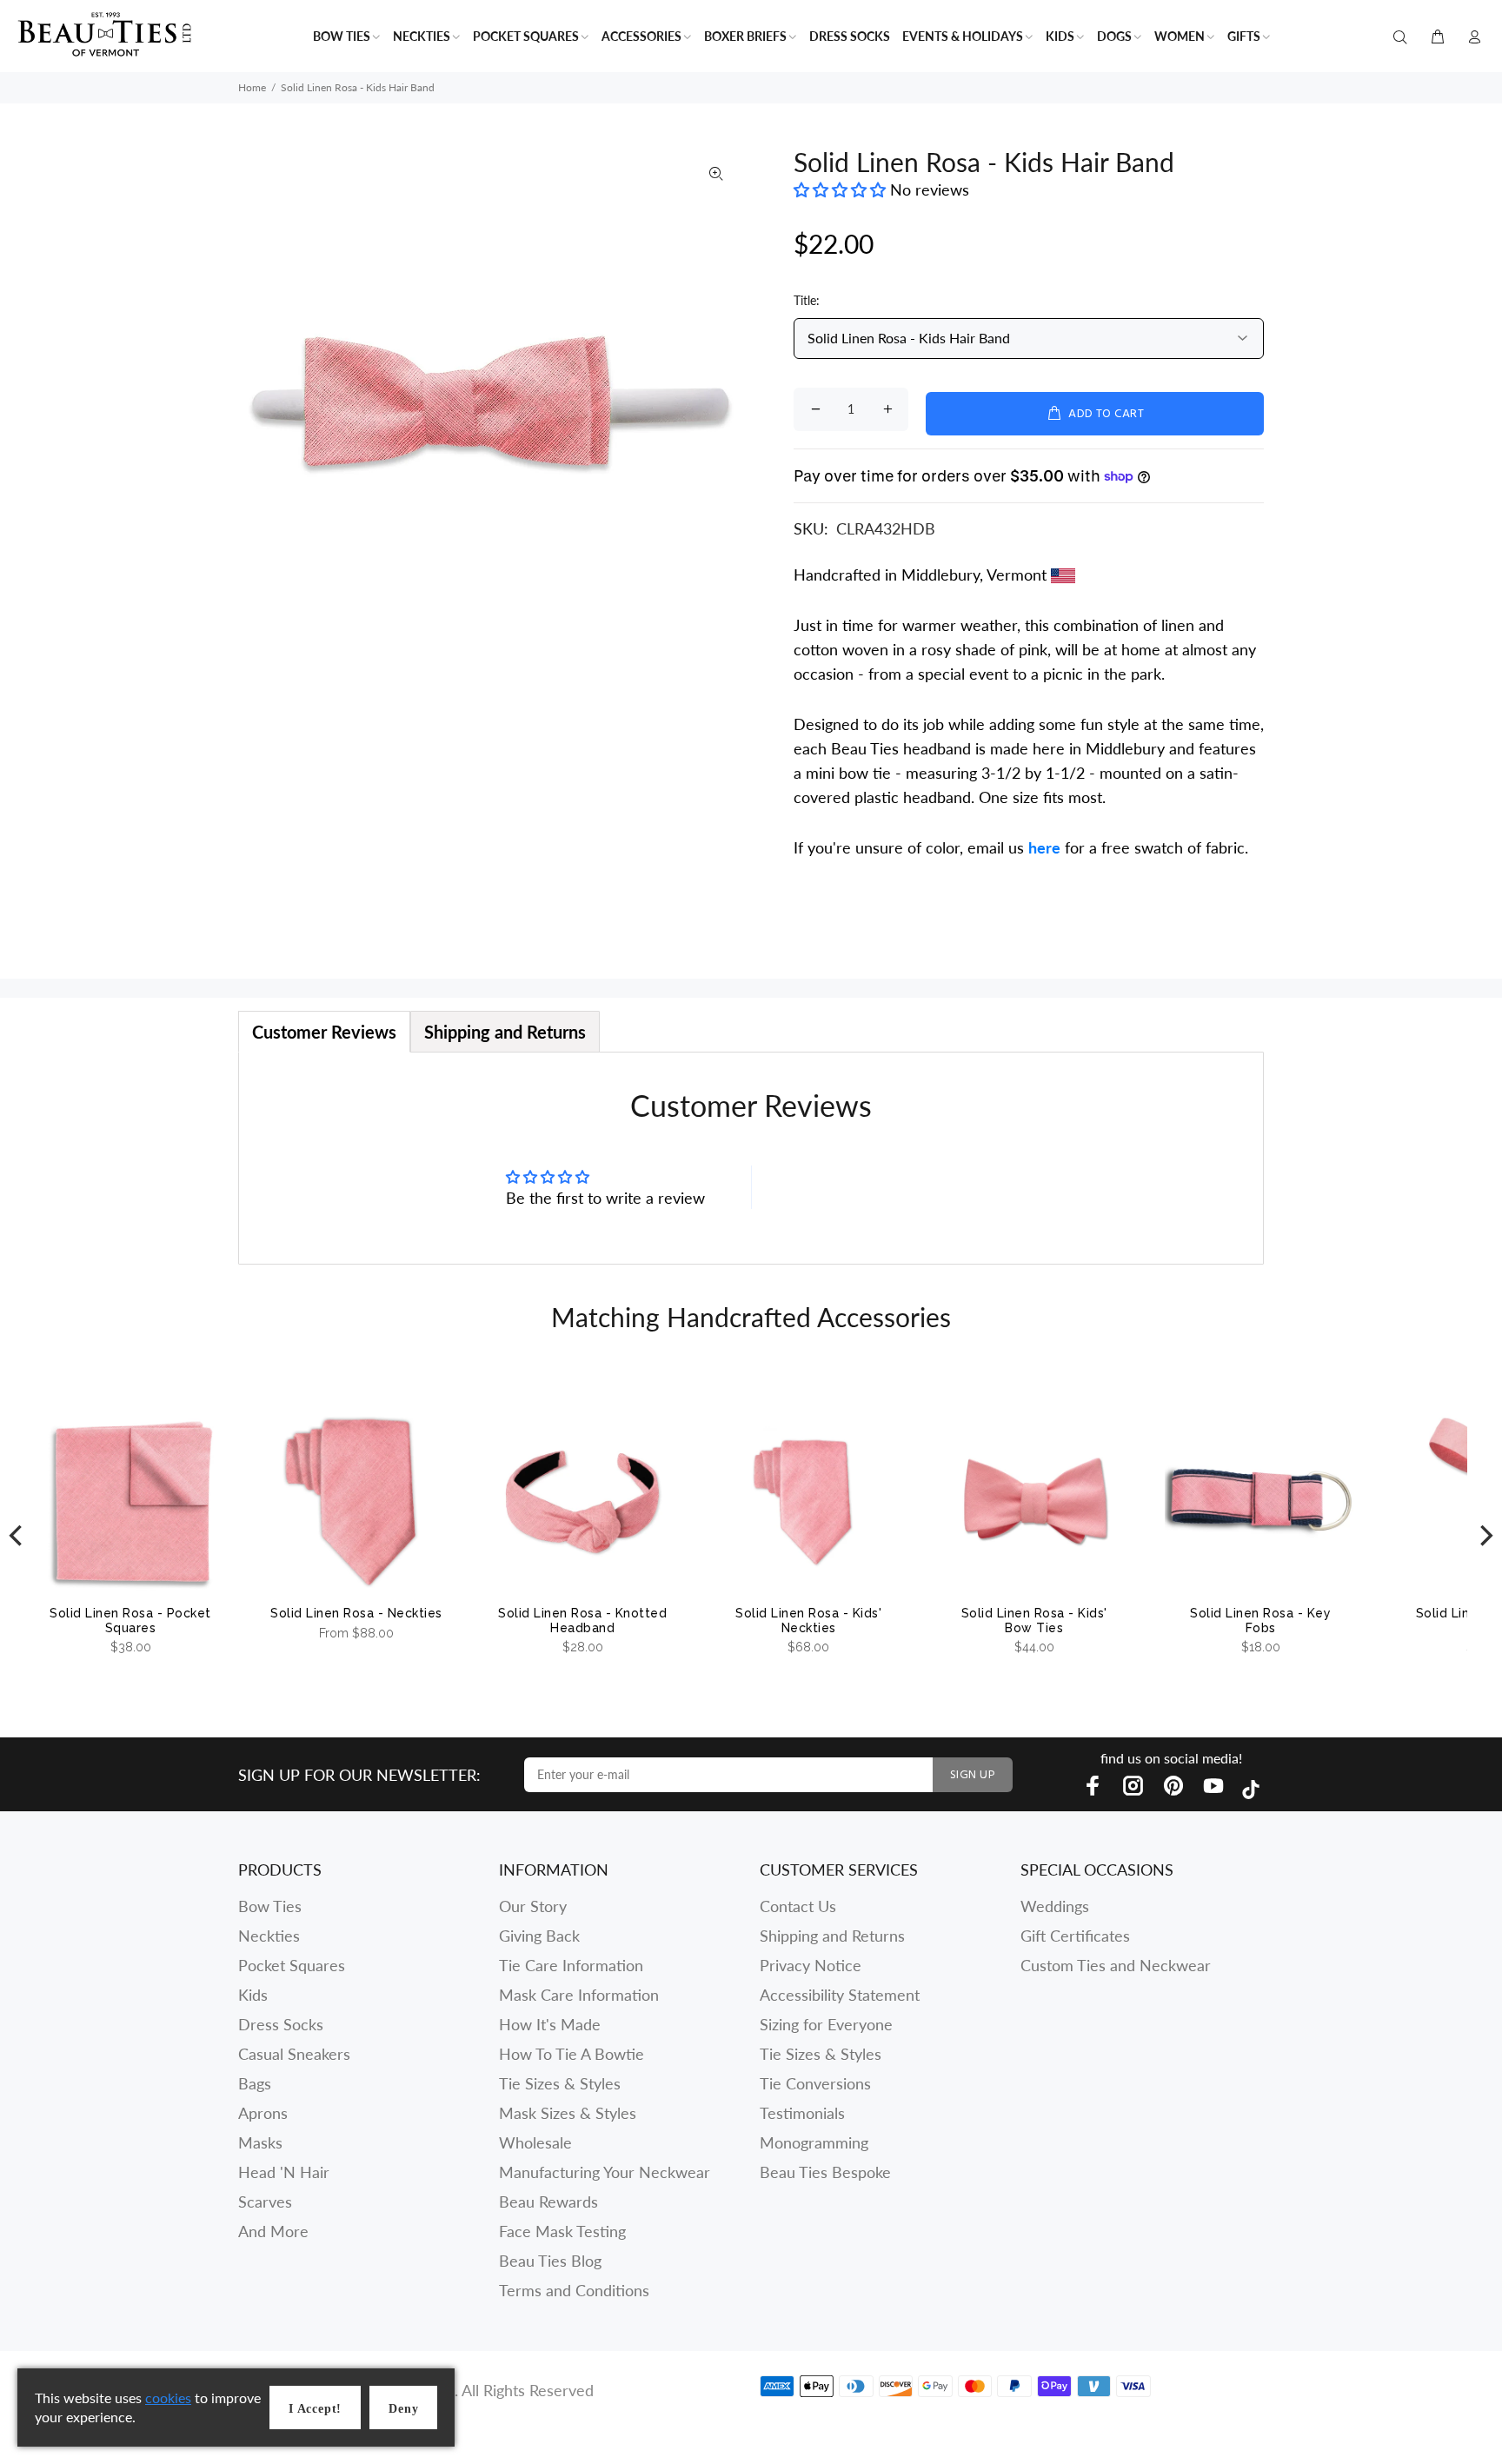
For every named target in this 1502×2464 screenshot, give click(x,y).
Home (252, 87)
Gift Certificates (1075, 1936)
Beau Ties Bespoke (825, 2172)
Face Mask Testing (562, 2231)
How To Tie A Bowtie (572, 2054)
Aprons (263, 2113)
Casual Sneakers (294, 2054)
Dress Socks (281, 2024)
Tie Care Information (571, 1965)
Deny (403, 2409)
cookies (168, 2398)
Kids (253, 1995)
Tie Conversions (815, 2083)
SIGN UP (973, 1775)
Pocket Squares (292, 1965)
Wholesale (535, 2142)
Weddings (1055, 1906)
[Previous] (17, 1535)
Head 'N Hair (284, 2172)
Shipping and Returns (832, 1936)
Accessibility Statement (840, 1995)
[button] (842, 189)
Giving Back (539, 1936)
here (1044, 847)
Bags (255, 2083)
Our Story (533, 1906)
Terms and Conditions (574, 2290)
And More (273, 2231)
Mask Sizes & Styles (568, 2113)
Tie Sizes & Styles (560, 2083)
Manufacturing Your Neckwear (605, 2172)
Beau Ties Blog (550, 2261)
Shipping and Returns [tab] (505, 1032)
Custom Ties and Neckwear (1116, 1965)
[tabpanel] (751, 1158)
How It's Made (550, 2024)
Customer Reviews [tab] (324, 1032)
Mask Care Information (579, 1995)
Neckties (269, 1936)
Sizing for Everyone (826, 2024)
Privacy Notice (811, 1965)
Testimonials (802, 2113)
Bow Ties (270, 1906)
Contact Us (798, 1906)
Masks (260, 2142)
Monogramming (814, 2142)
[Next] (1485, 1535)
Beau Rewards (548, 2202)
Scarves (265, 2202)
